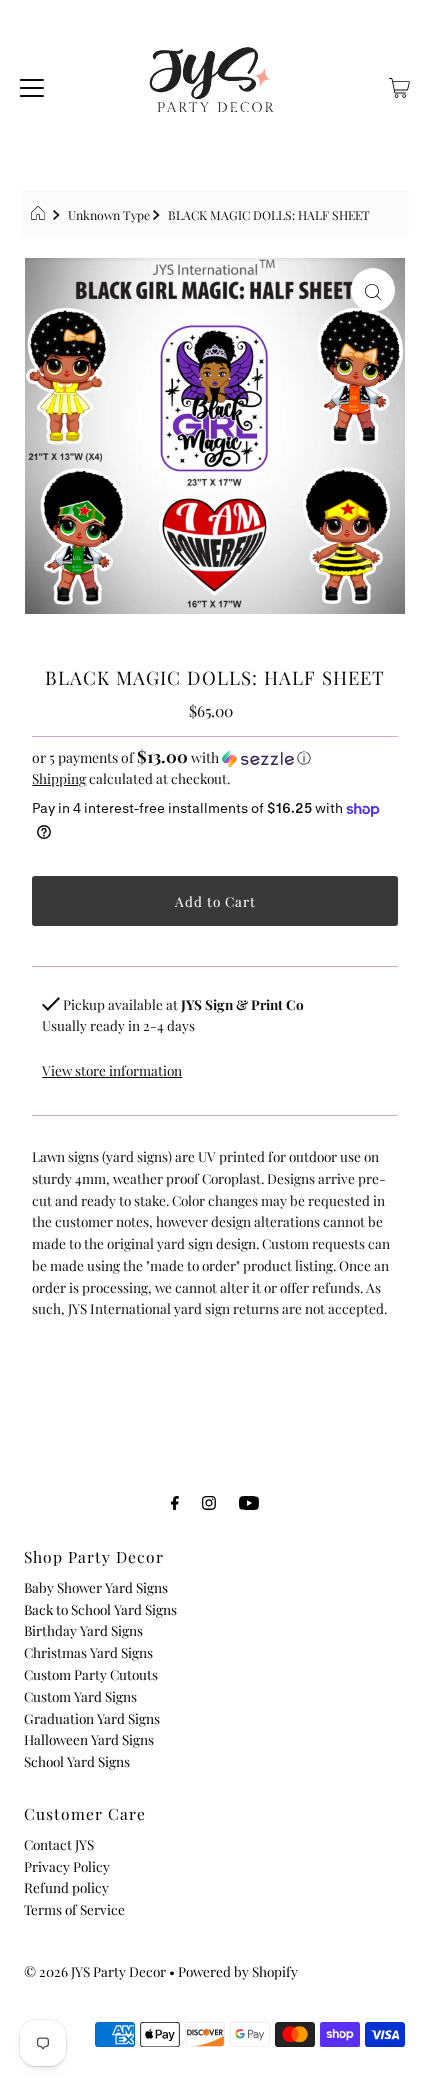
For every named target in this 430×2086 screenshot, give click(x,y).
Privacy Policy (67, 1866)
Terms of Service (74, 1909)
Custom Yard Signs (80, 1696)
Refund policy (66, 1887)
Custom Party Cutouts (91, 1674)
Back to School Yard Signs (100, 1609)
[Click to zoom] (373, 290)
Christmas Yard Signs (88, 1652)
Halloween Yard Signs (89, 1739)
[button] (214, 757)
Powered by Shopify (238, 1971)
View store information (112, 1070)
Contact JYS (59, 1844)
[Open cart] (399, 85)
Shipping (59, 778)
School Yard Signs (77, 1761)
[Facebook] (175, 1502)
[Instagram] (209, 1502)
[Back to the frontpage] (40, 215)
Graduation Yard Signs (92, 1718)
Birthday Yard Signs (83, 1630)
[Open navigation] (32, 85)
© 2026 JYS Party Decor (95, 1971)
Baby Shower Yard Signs (96, 1587)
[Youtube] (249, 1502)
